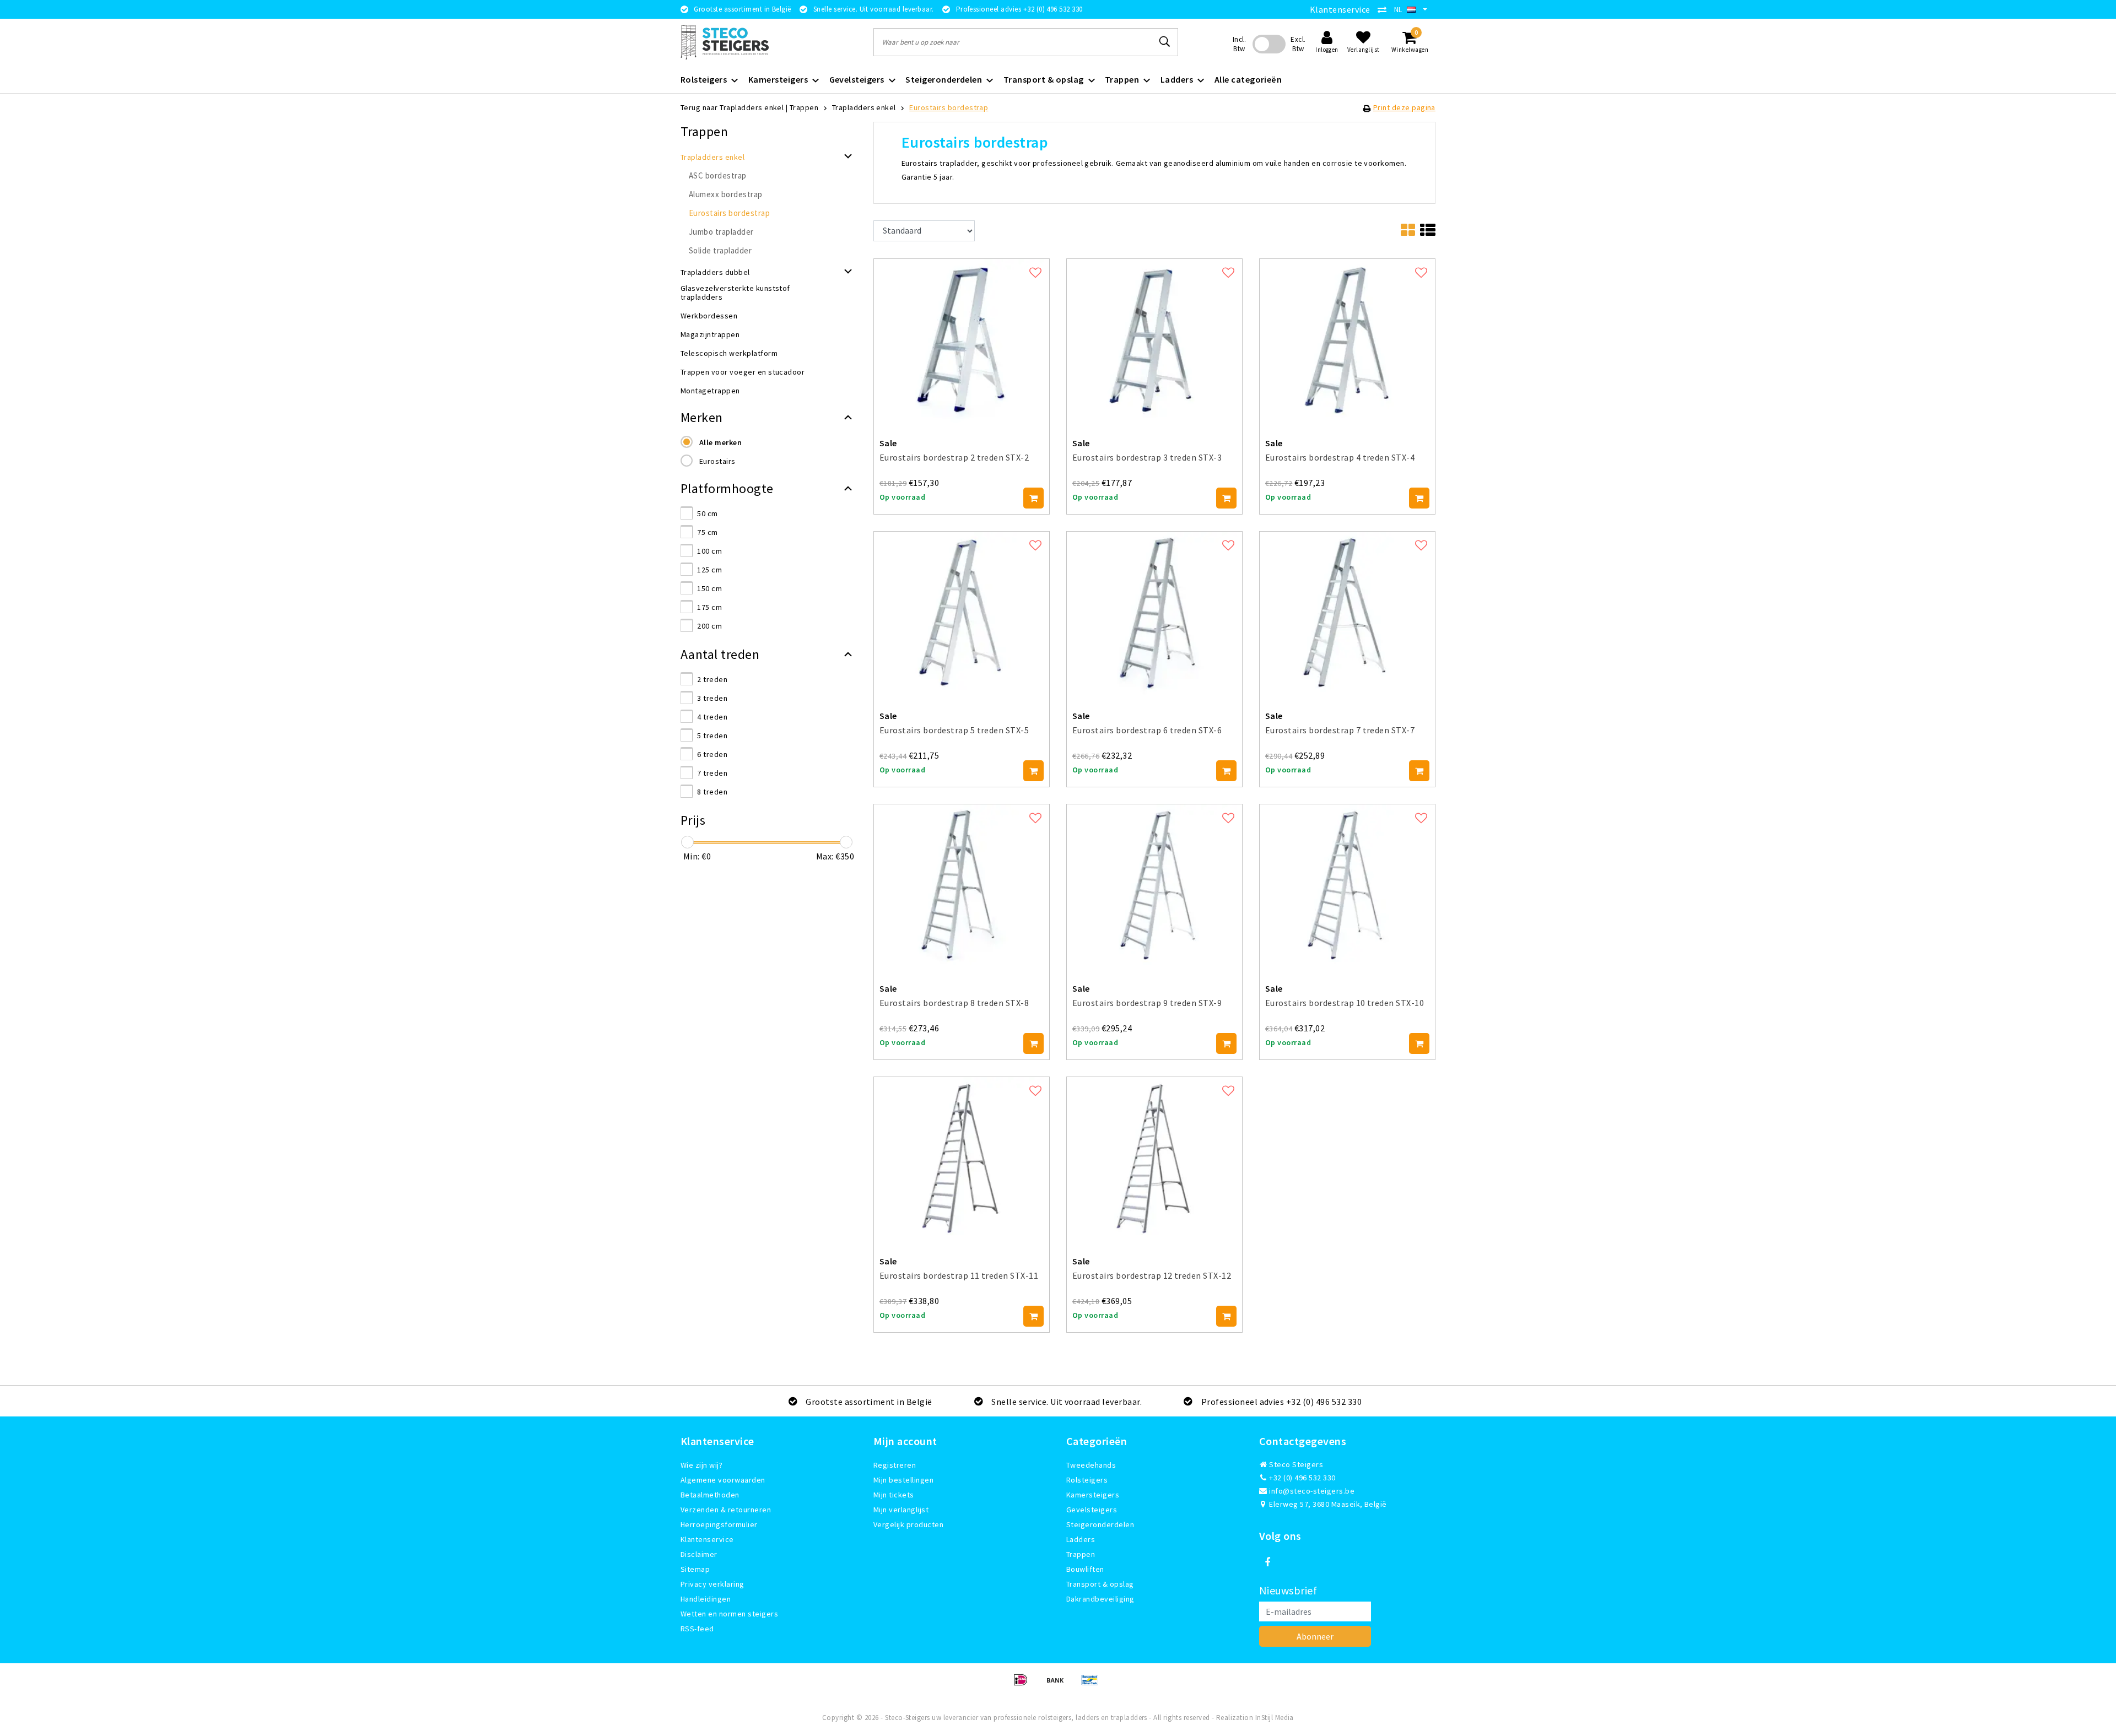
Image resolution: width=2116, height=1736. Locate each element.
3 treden (712, 698)
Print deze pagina (1404, 107)
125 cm (709, 570)
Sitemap (695, 1569)
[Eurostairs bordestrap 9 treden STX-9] (1154, 885)
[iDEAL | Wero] (1024, 1685)
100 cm (709, 551)
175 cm (709, 607)
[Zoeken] (1165, 42)
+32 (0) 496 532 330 (1302, 1478)
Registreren (895, 1465)
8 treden (712, 792)
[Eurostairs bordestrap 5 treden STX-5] (962, 613)
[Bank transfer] (1059, 1685)
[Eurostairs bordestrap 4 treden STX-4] (1347, 340)
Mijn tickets (894, 1495)
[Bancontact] (1093, 1685)
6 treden (712, 754)
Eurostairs (717, 461)
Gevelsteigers (1092, 1510)
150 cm (709, 588)
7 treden (712, 773)
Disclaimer (699, 1554)
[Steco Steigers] (725, 42)
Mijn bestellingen (903, 1480)
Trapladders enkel (864, 107)
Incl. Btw (1239, 44)
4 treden (712, 717)
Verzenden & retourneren (726, 1510)
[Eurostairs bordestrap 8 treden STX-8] (962, 885)
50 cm (707, 513)
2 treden (712, 679)
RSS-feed (697, 1629)
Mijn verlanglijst (901, 1510)
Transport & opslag (1100, 1584)
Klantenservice (1340, 9)
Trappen (804, 107)
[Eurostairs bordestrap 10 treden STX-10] (1347, 885)
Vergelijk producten (908, 1524)
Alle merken (720, 442)
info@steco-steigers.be (1312, 1491)
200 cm (709, 626)
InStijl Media (1275, 1718)
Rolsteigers (1087, 1480)
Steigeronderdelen (1100, 1524)
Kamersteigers (1093, 1495)
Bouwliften (1085, 1569)
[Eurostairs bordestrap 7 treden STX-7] (1347, 613)
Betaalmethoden (710, 1495)
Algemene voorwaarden (723, 1480)
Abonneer (1315, 1636)
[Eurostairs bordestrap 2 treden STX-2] (962, 340)
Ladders (1081, 1539)
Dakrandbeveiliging (1100, 1599)
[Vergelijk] (1385, 9)
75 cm (707, 532)
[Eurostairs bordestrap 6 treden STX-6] (1154, 613)
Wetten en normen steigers (729, 1614)
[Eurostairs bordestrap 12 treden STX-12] (1154, 1158)
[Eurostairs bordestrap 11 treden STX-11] (962, 1158)
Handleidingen (706, 1599)
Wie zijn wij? (701, 1465)
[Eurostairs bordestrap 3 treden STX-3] (1154, 340)
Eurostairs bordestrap (949, 107)
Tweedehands (1091, 1465)
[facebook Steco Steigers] (1267, 1562)
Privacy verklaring (712, 1584)
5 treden (712, 735)
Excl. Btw (1298, 44)
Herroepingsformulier (719, 1524)
